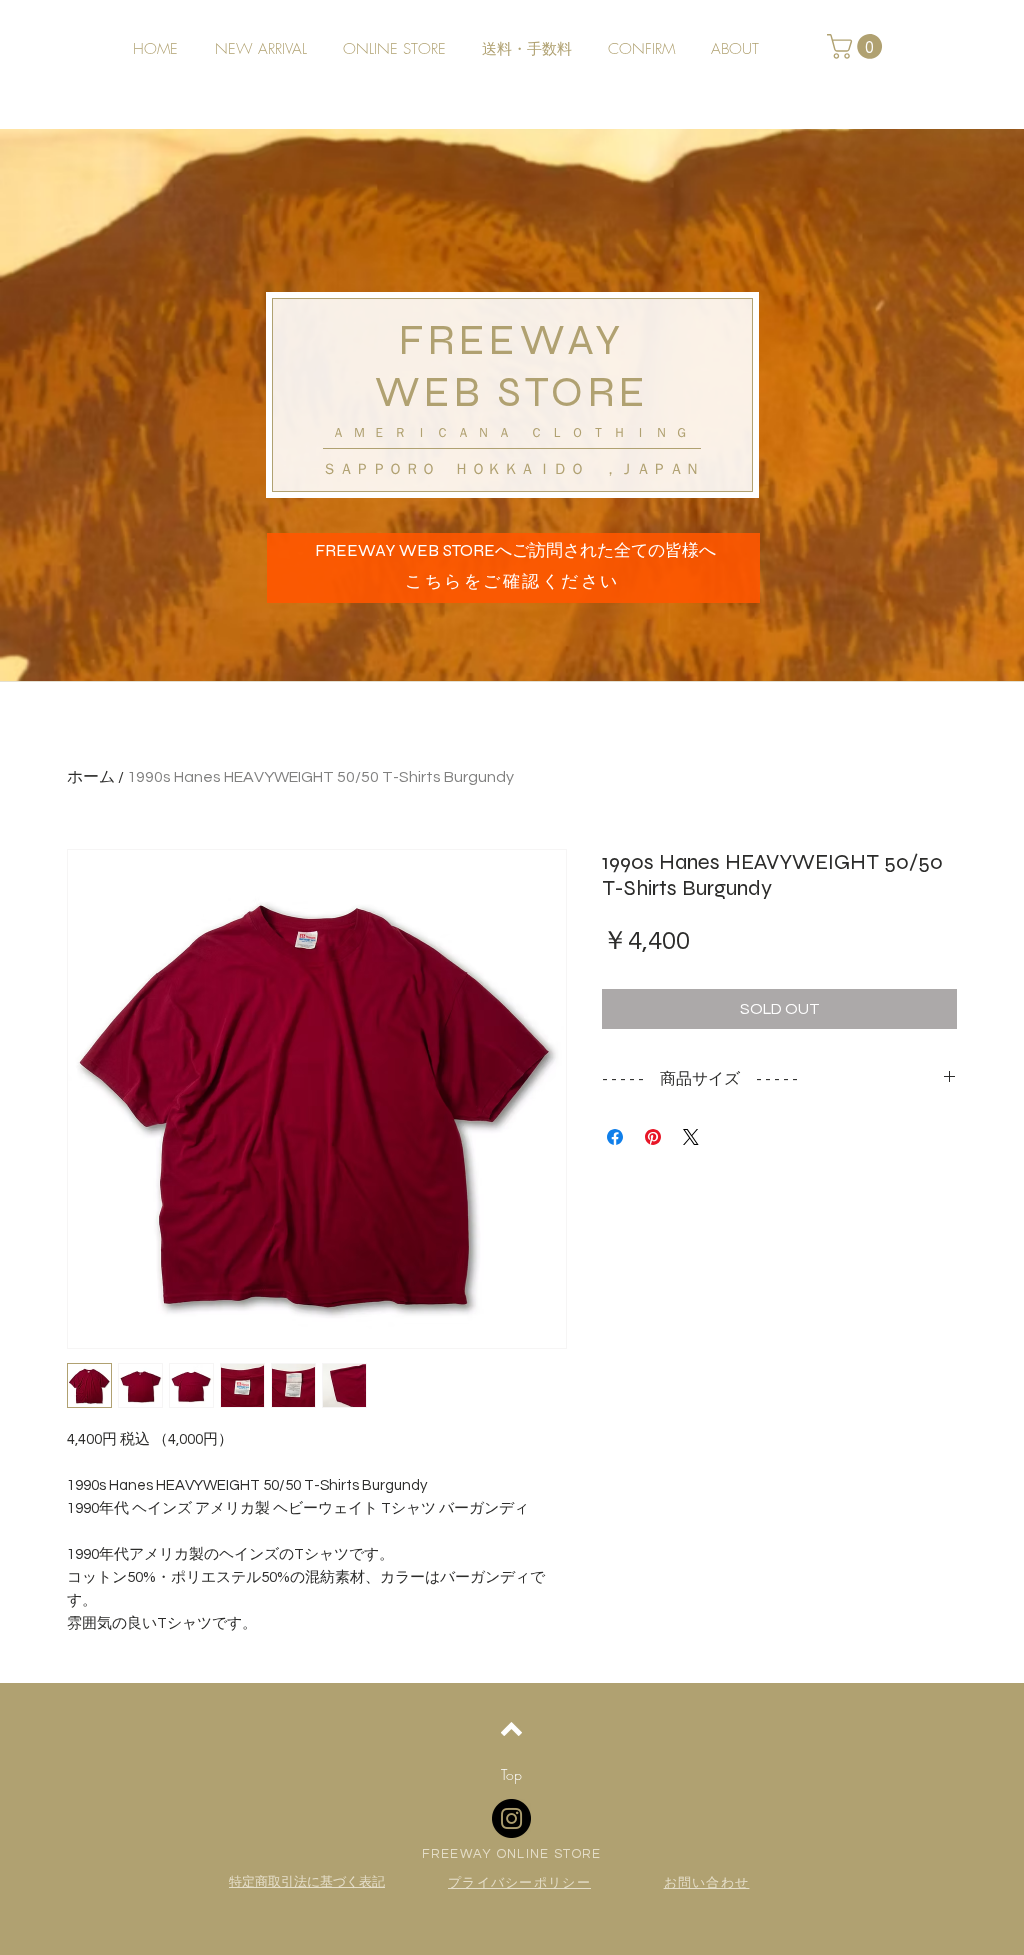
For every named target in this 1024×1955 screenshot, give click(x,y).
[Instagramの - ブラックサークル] (511, 1818)
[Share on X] (691, 1137)
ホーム (91, 777)
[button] (857, 46)
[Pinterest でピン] (653, 1137)
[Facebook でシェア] (615, 1137)
